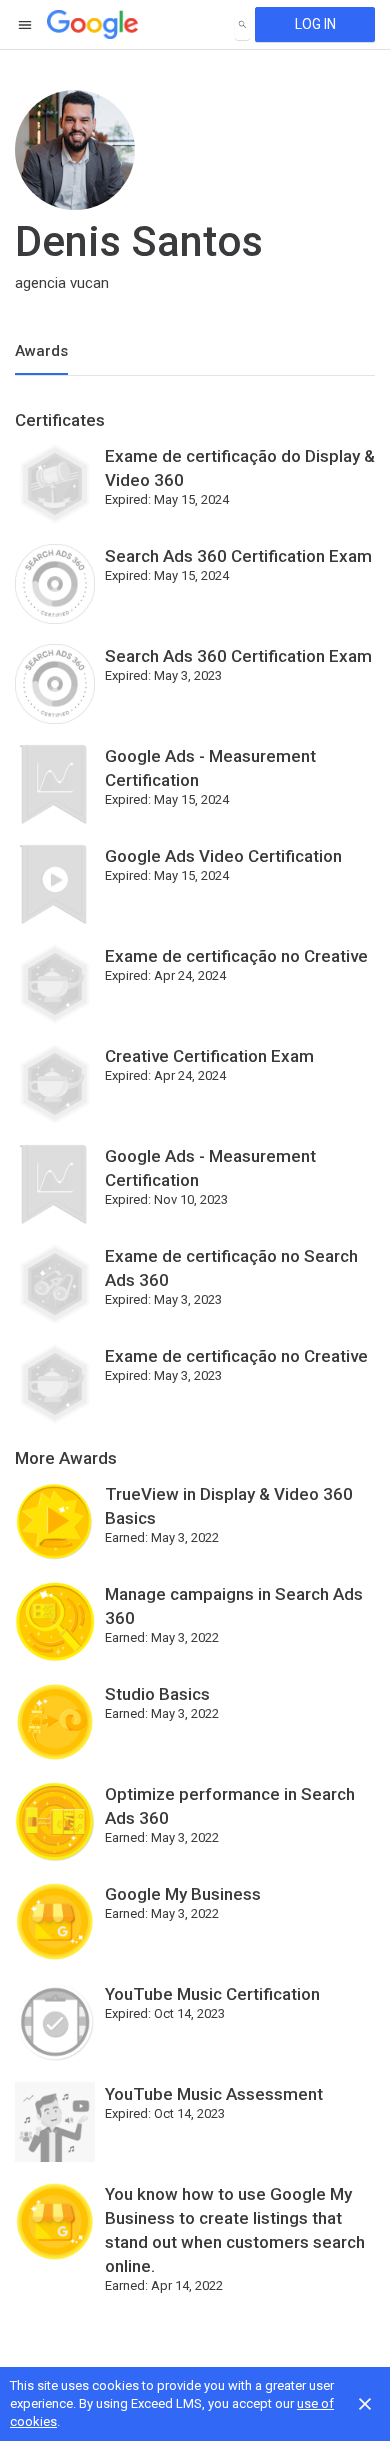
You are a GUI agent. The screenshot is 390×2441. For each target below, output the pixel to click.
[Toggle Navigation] (26, 25)
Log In (315, 24)
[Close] (365, 2404)
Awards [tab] (41, 351)
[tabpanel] (195, 1360)
